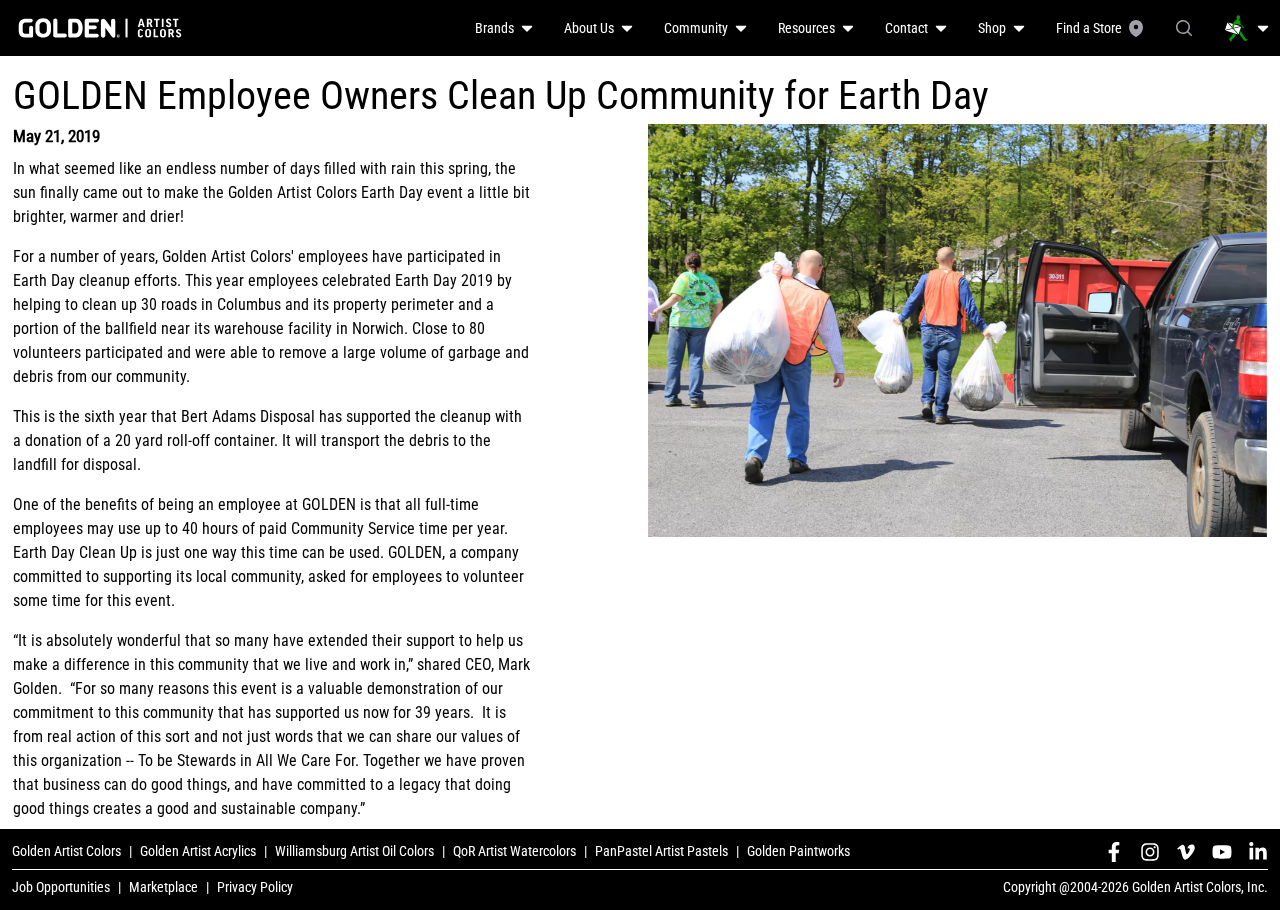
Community (696, 28)
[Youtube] (1222, 852)
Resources (806, 28)
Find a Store (1089, 28)
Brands (494, 28)
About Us (589, 28)
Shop (992, 28)
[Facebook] (1114, 852)
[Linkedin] (1258, 852)
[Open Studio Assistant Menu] (1247, 28)
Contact (906, 28)
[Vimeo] (1186, 852)
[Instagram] (1150, 852)
